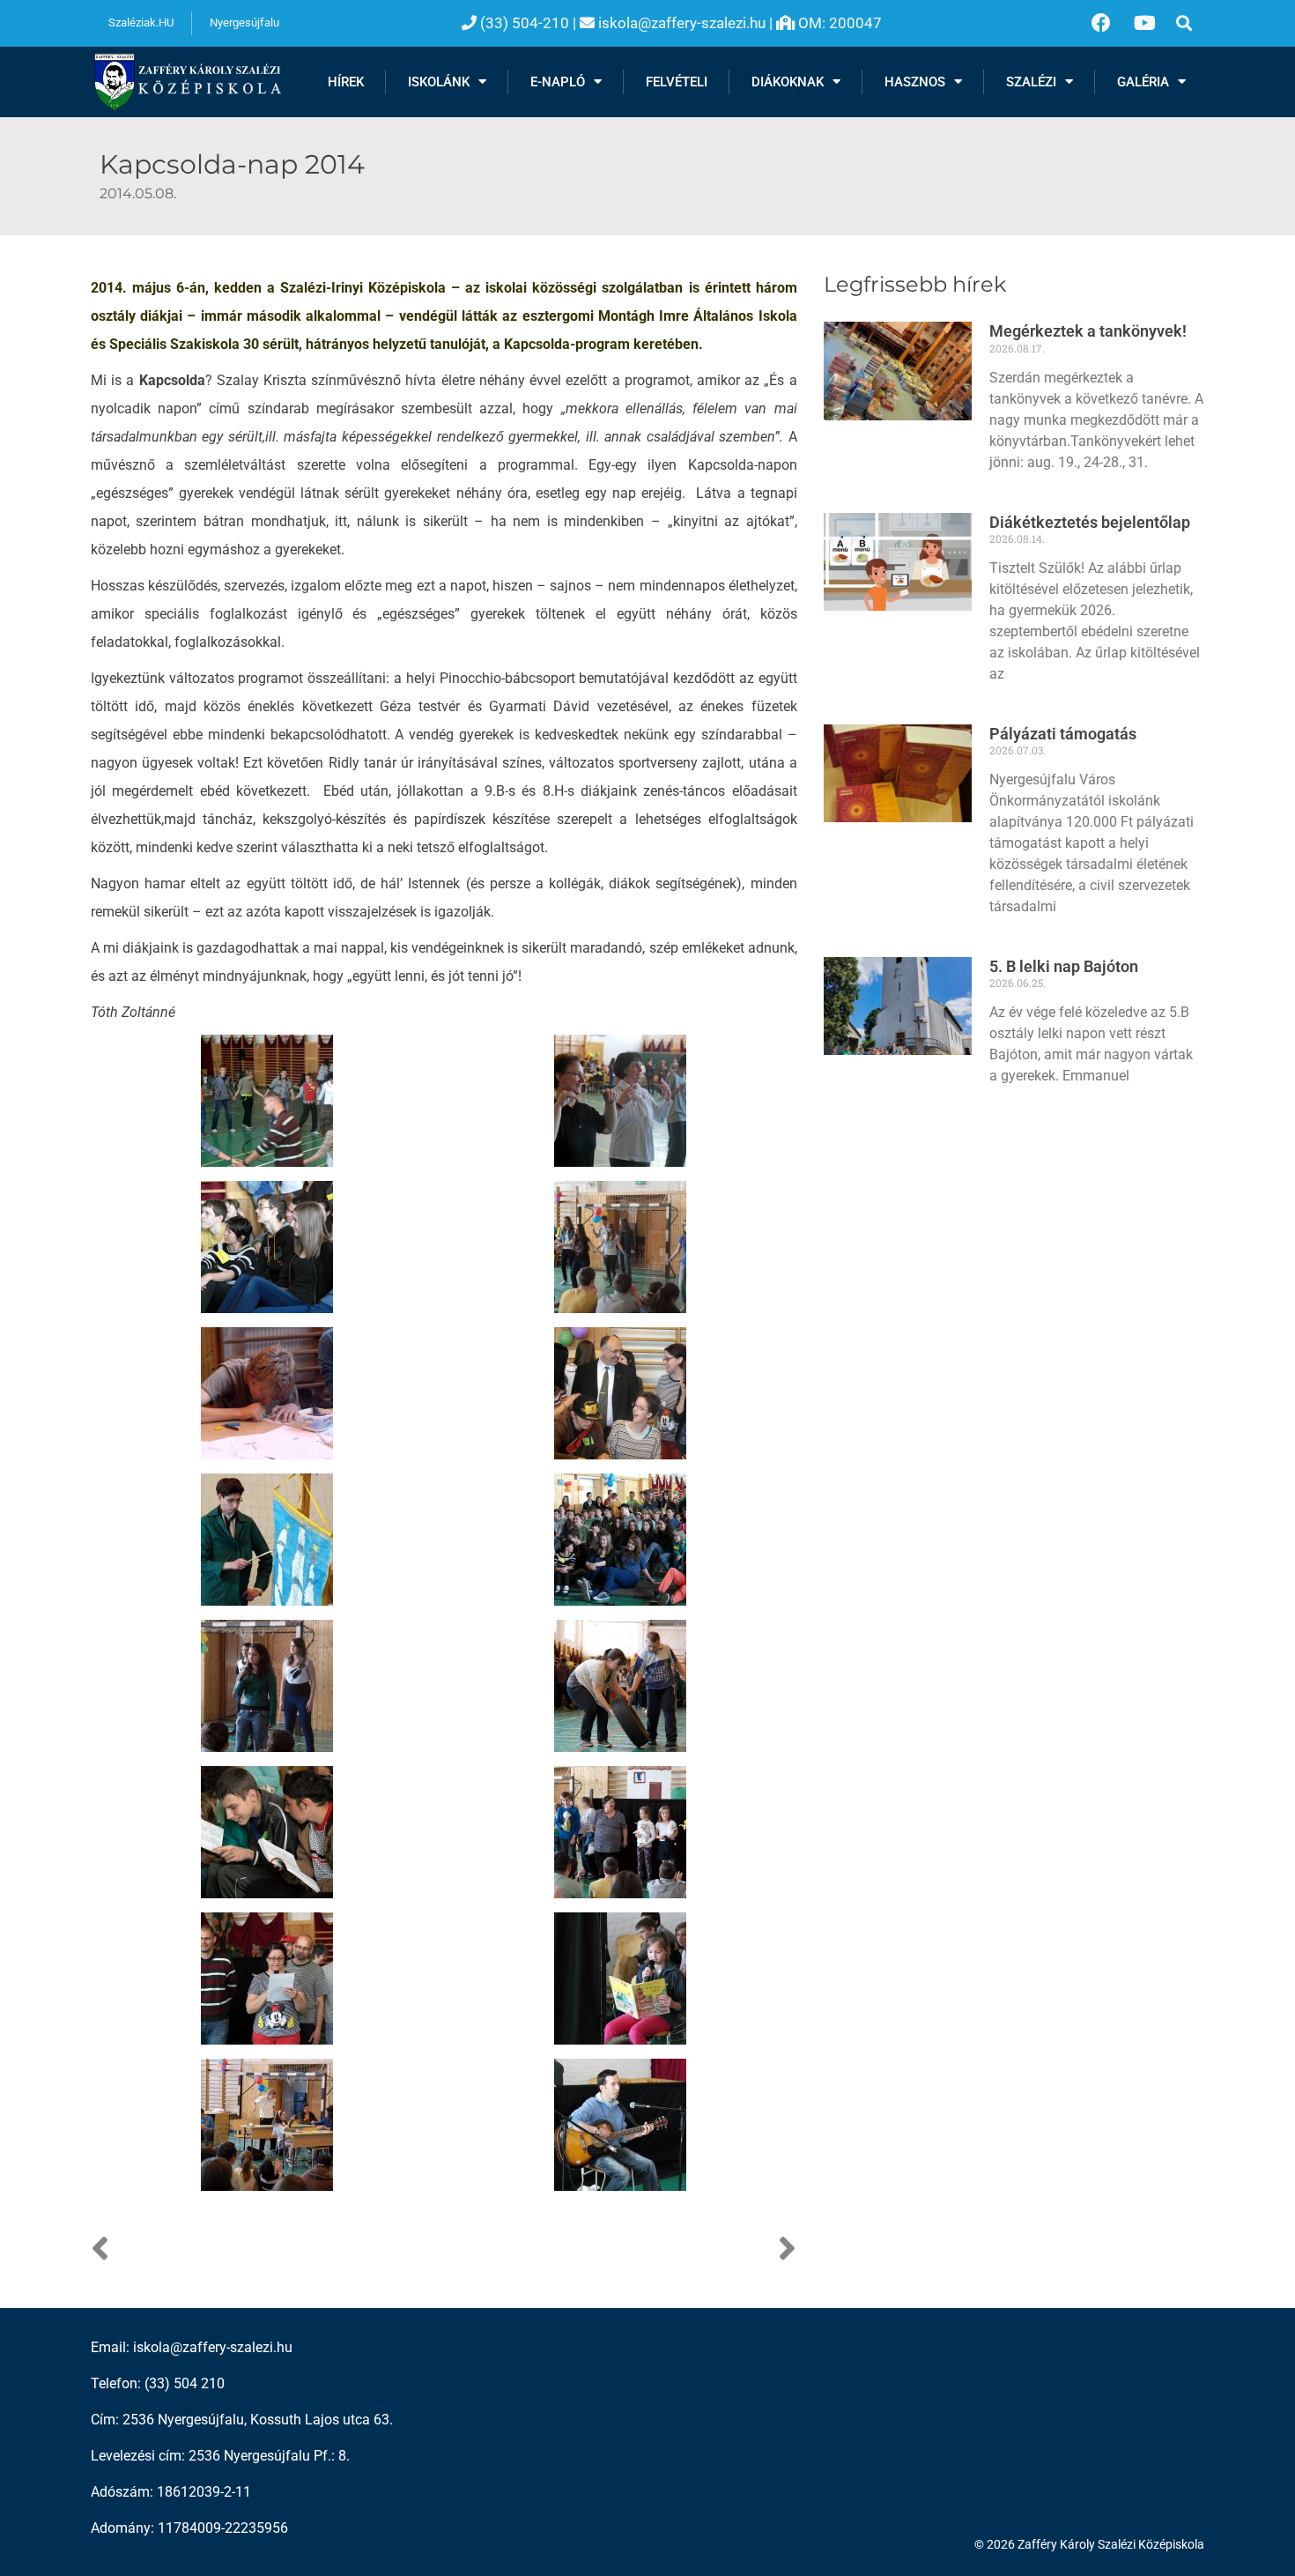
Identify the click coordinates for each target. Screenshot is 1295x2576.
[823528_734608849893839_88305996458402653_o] (267, 1100)
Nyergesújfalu (244, 22)
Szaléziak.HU (141, 22)
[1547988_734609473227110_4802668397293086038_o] (267, 1393)
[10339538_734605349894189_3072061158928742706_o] (620, 2124)
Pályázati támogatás (1063, 734)
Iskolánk (439, 82)
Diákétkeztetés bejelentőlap (1090, 522)
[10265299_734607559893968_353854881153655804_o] (620, 1685)
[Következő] (619, 2250)
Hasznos (915, 82)
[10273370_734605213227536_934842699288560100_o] (620, 1832)
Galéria (1143, 82)
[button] (1184, 23)
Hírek (346, 82)
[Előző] (267, 2250)
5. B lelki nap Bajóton (1064, 966)
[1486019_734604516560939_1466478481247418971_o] (267, 1247)
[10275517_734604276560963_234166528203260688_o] (267, 1978)
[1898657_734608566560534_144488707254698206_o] (620, 1393)
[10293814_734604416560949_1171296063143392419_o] (620, 1978)
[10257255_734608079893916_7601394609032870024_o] (267, 1685)
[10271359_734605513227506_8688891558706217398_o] (267, 1832)
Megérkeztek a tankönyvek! (1088, 331)
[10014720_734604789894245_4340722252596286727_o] (620, 1539)
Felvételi (677, 82)
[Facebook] (1101, 23)
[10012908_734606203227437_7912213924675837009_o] (267, 1539)
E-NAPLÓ (558, 82)
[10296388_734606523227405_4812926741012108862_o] (267, 2124)
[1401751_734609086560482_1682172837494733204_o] (620, 1100)
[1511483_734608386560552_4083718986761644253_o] (620, 1247)
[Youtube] (1144, 23)
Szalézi (1031, 82)
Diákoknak (788, 82)
